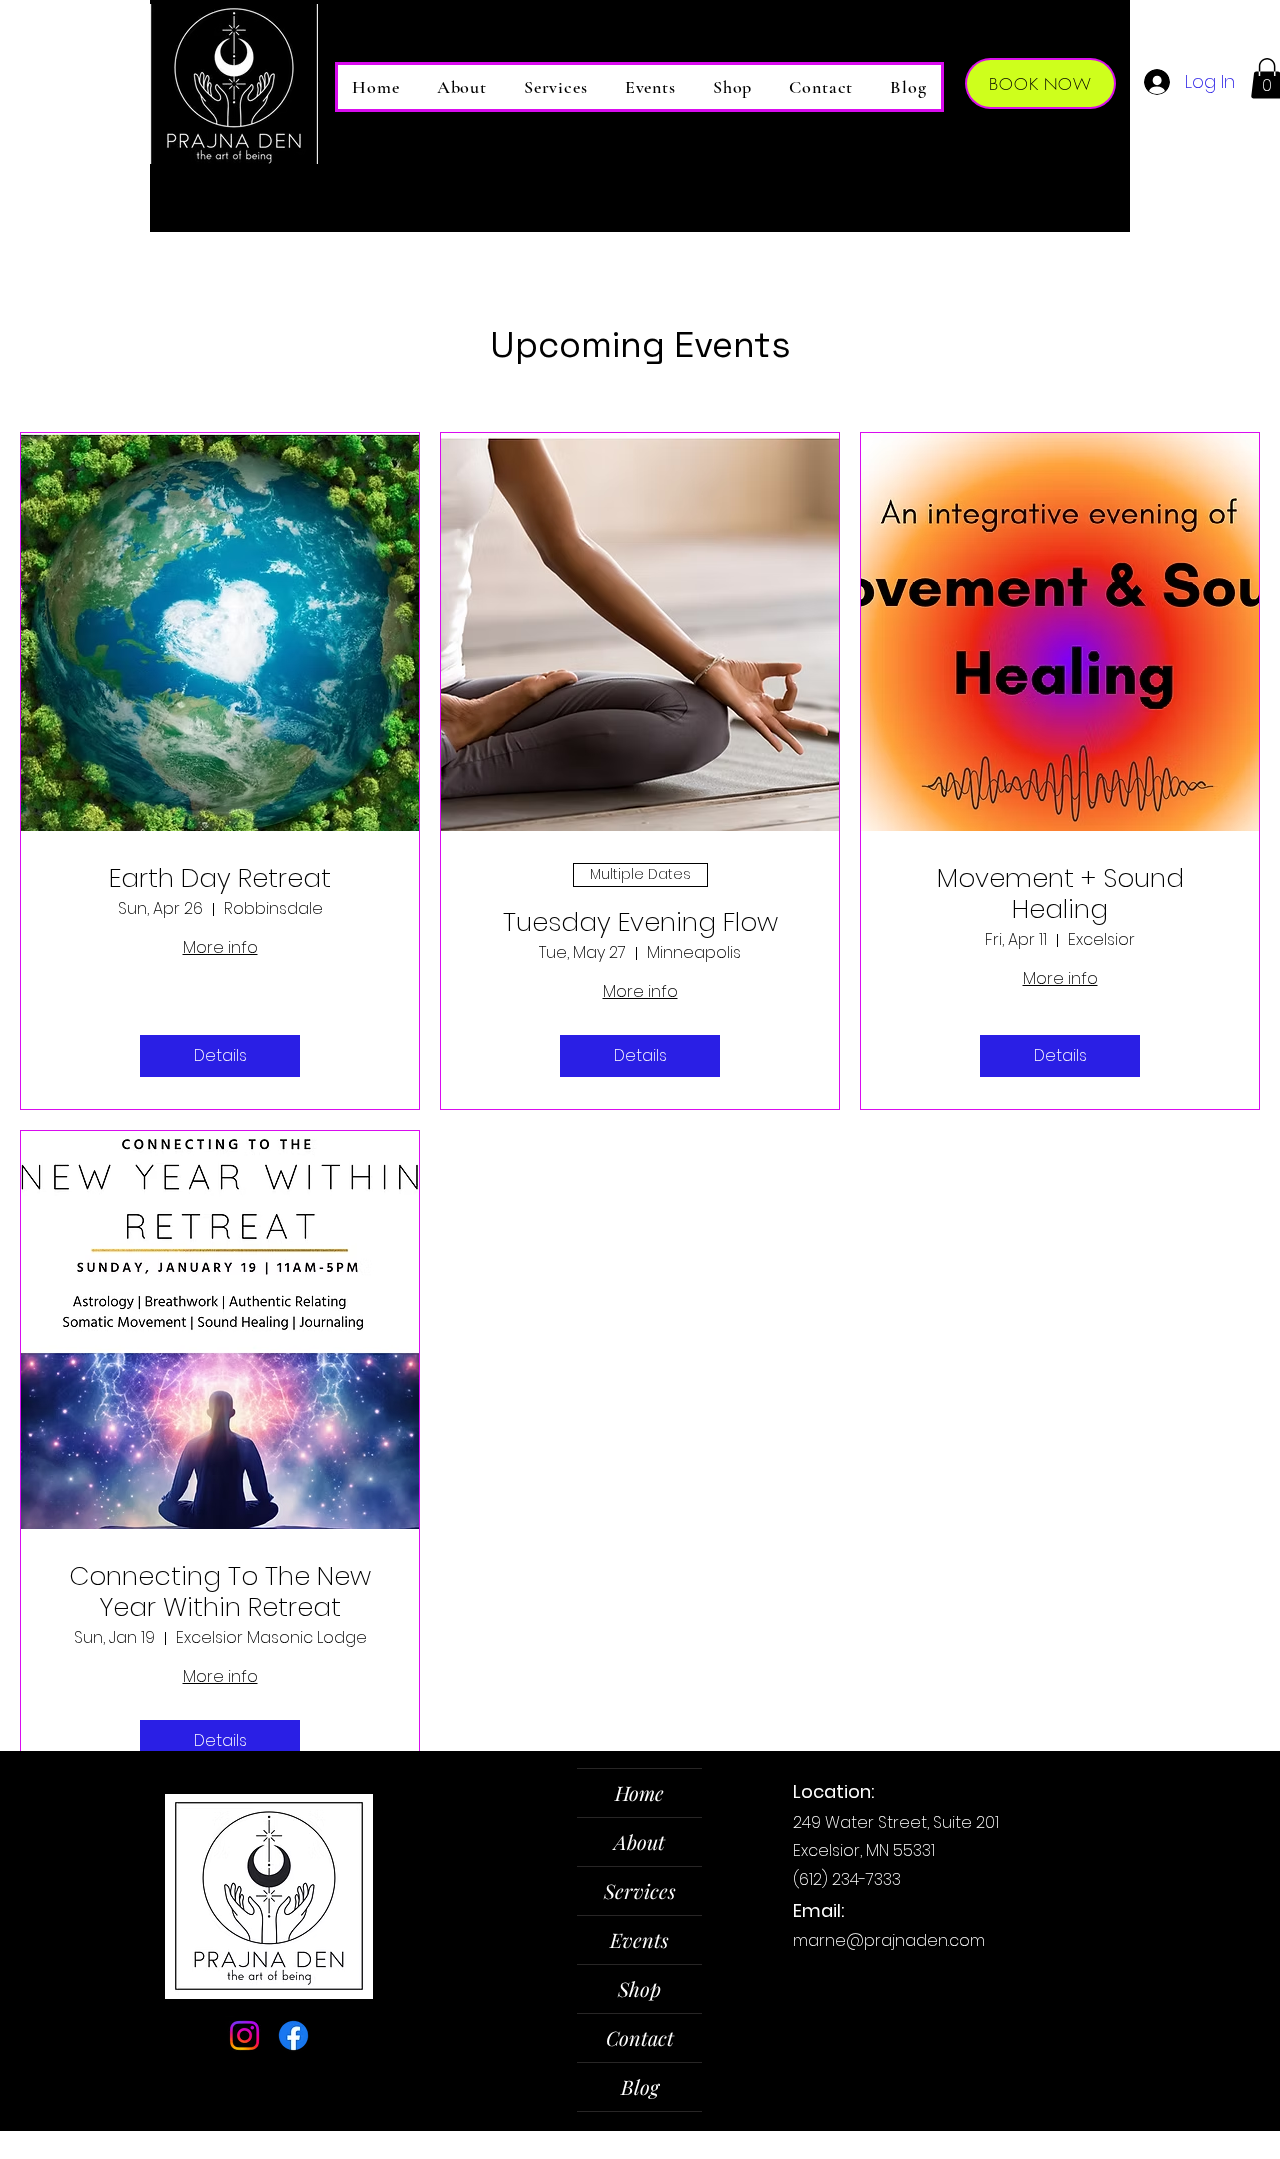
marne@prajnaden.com (889, 1940)
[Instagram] (244, 2035)
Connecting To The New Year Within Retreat (220, 1592)
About (639, 1841)
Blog (640, 2086)
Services (640, 1890)
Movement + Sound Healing (1060, 894)
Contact (640, 2037)
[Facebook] (293, 2035)
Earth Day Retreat (220, 878)
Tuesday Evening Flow (640, 922)
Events (639, 1939)
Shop (639, 1988)
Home (639, 1792)
